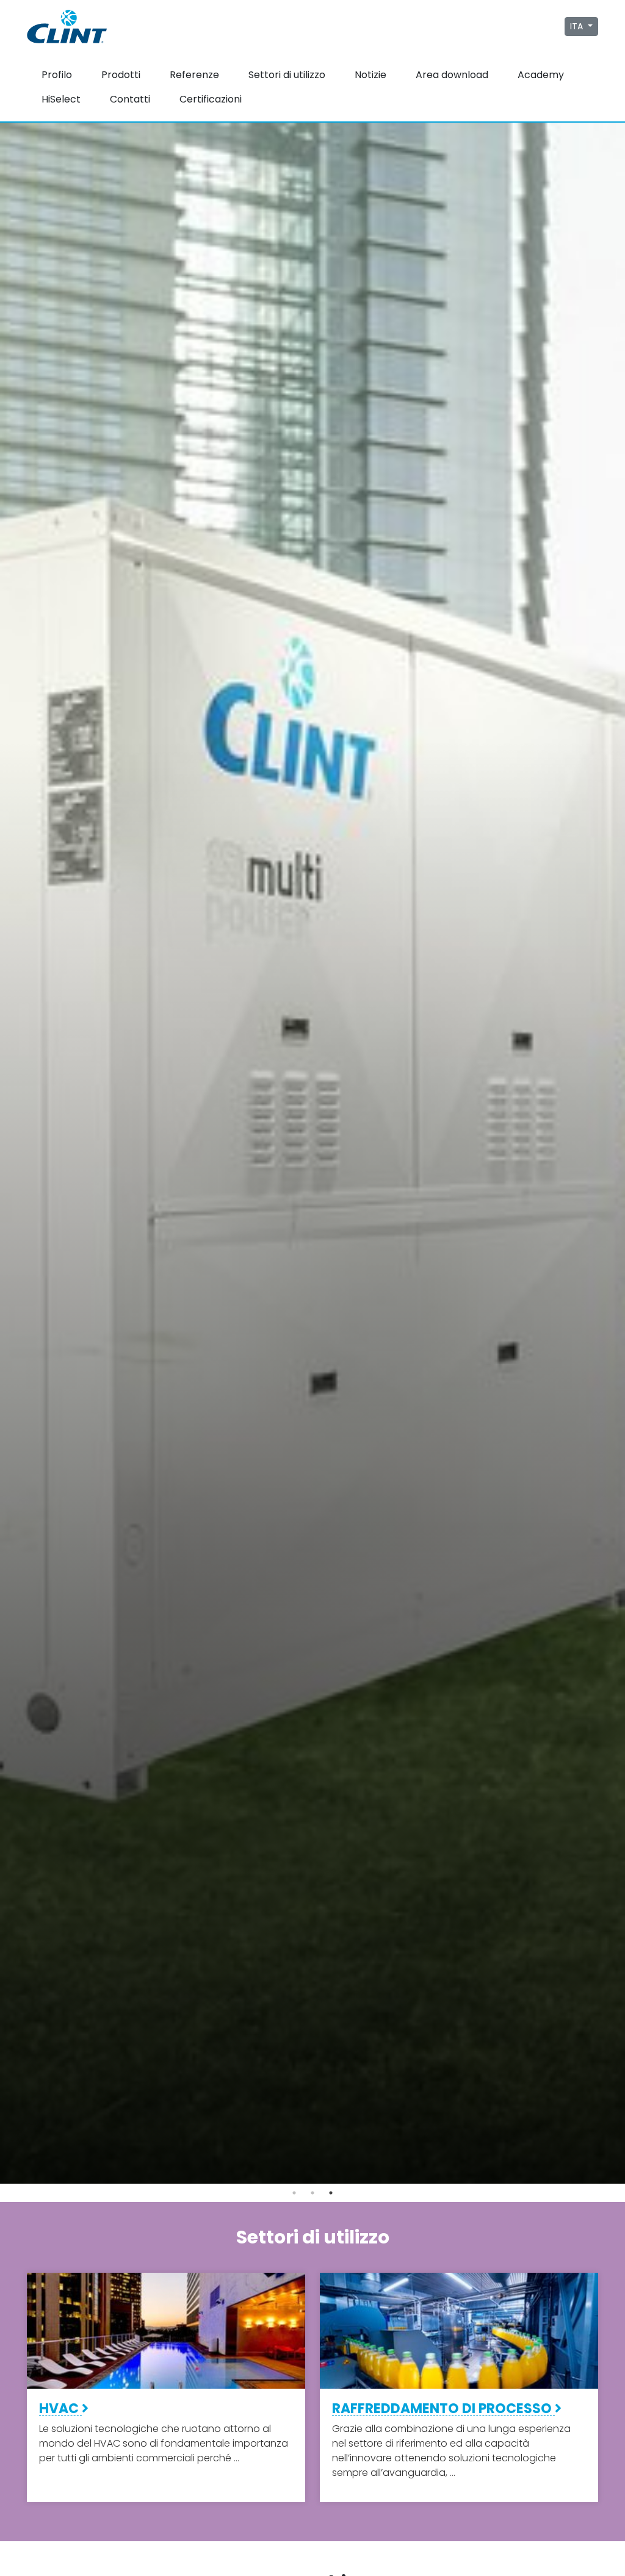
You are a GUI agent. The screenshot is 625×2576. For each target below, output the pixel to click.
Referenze (194, 75)
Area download (452, 75)
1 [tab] (294, 2193)
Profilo (57, 75)
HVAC (60, 2409)
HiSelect (61, 99)
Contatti (130, 99)
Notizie (370, 75)
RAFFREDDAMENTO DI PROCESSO (443, 2409)
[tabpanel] (312, 1153)
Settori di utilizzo (287, 75)
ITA (578, 26)
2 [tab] (312, 2193)
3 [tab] (331, 2193)
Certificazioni (211, 99)
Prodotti (121, 75)
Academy (541, 75)
